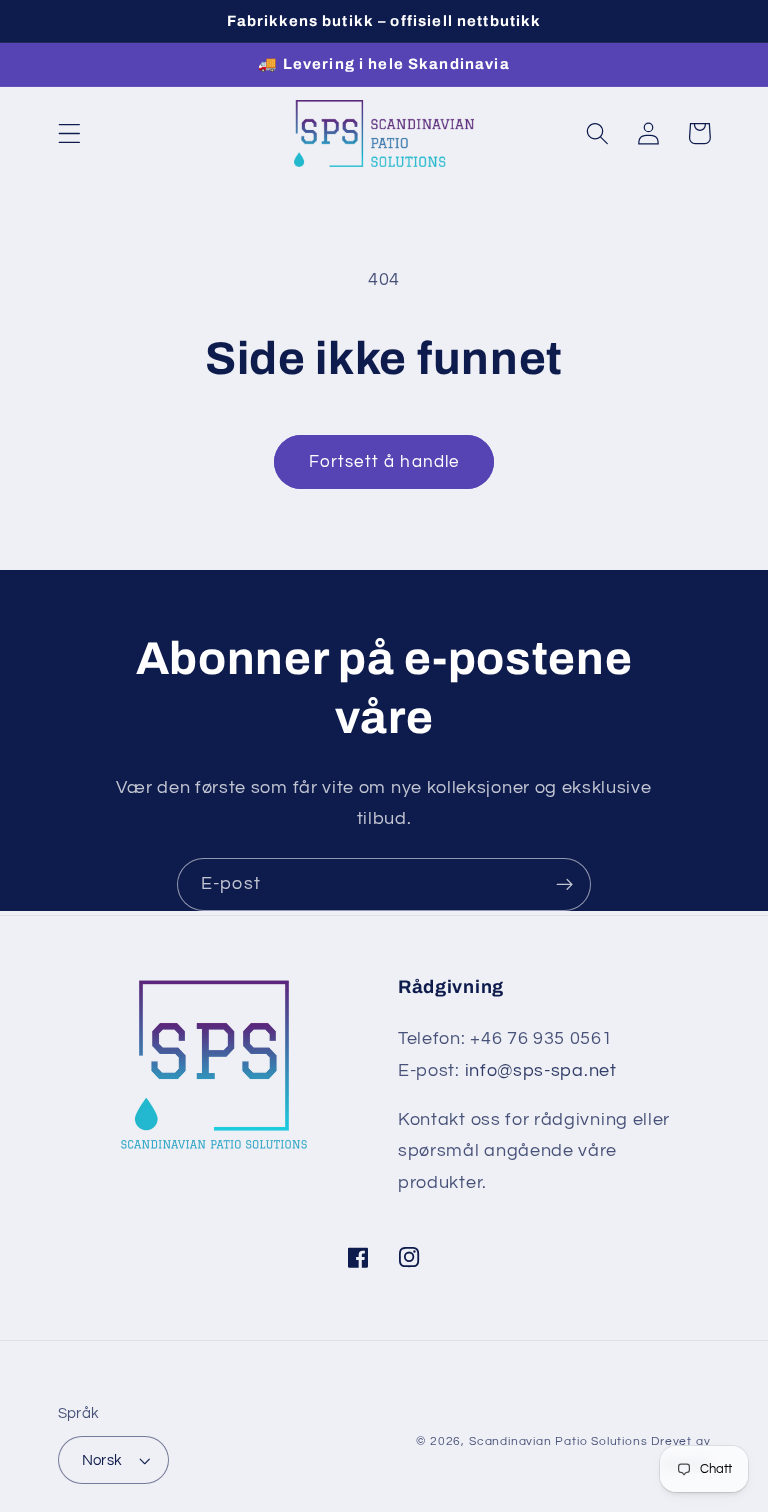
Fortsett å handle (384, 462)
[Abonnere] (564, 885)
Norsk (102, 1460)
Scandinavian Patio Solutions (558, 1441)
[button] (69, 133)
